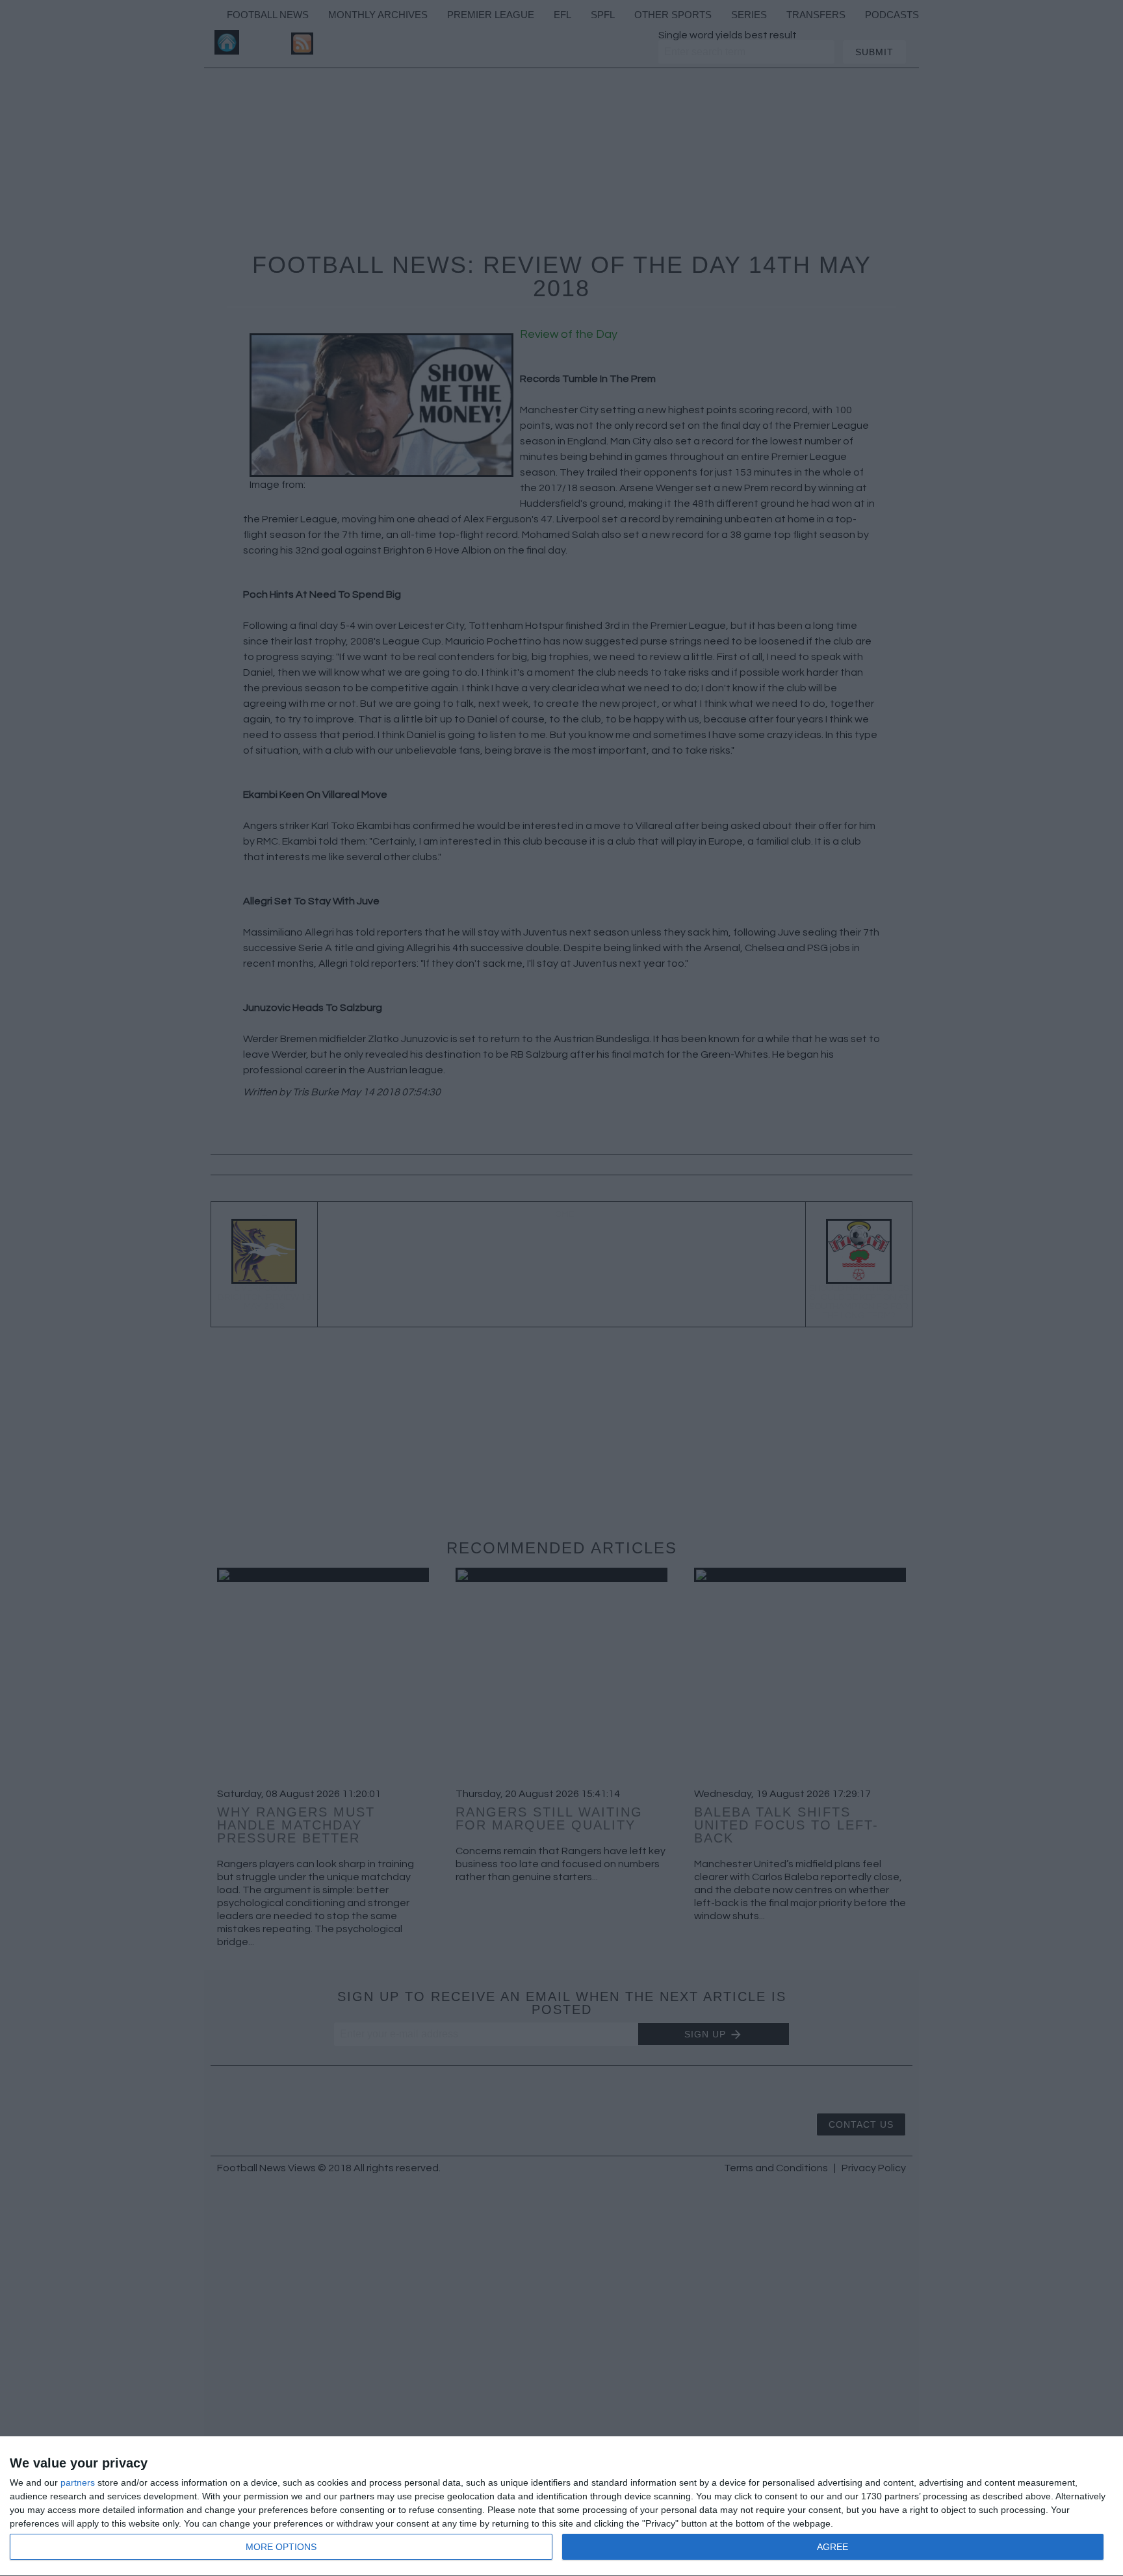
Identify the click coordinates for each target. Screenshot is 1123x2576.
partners (78, 2482)
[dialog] (561, 2506)
